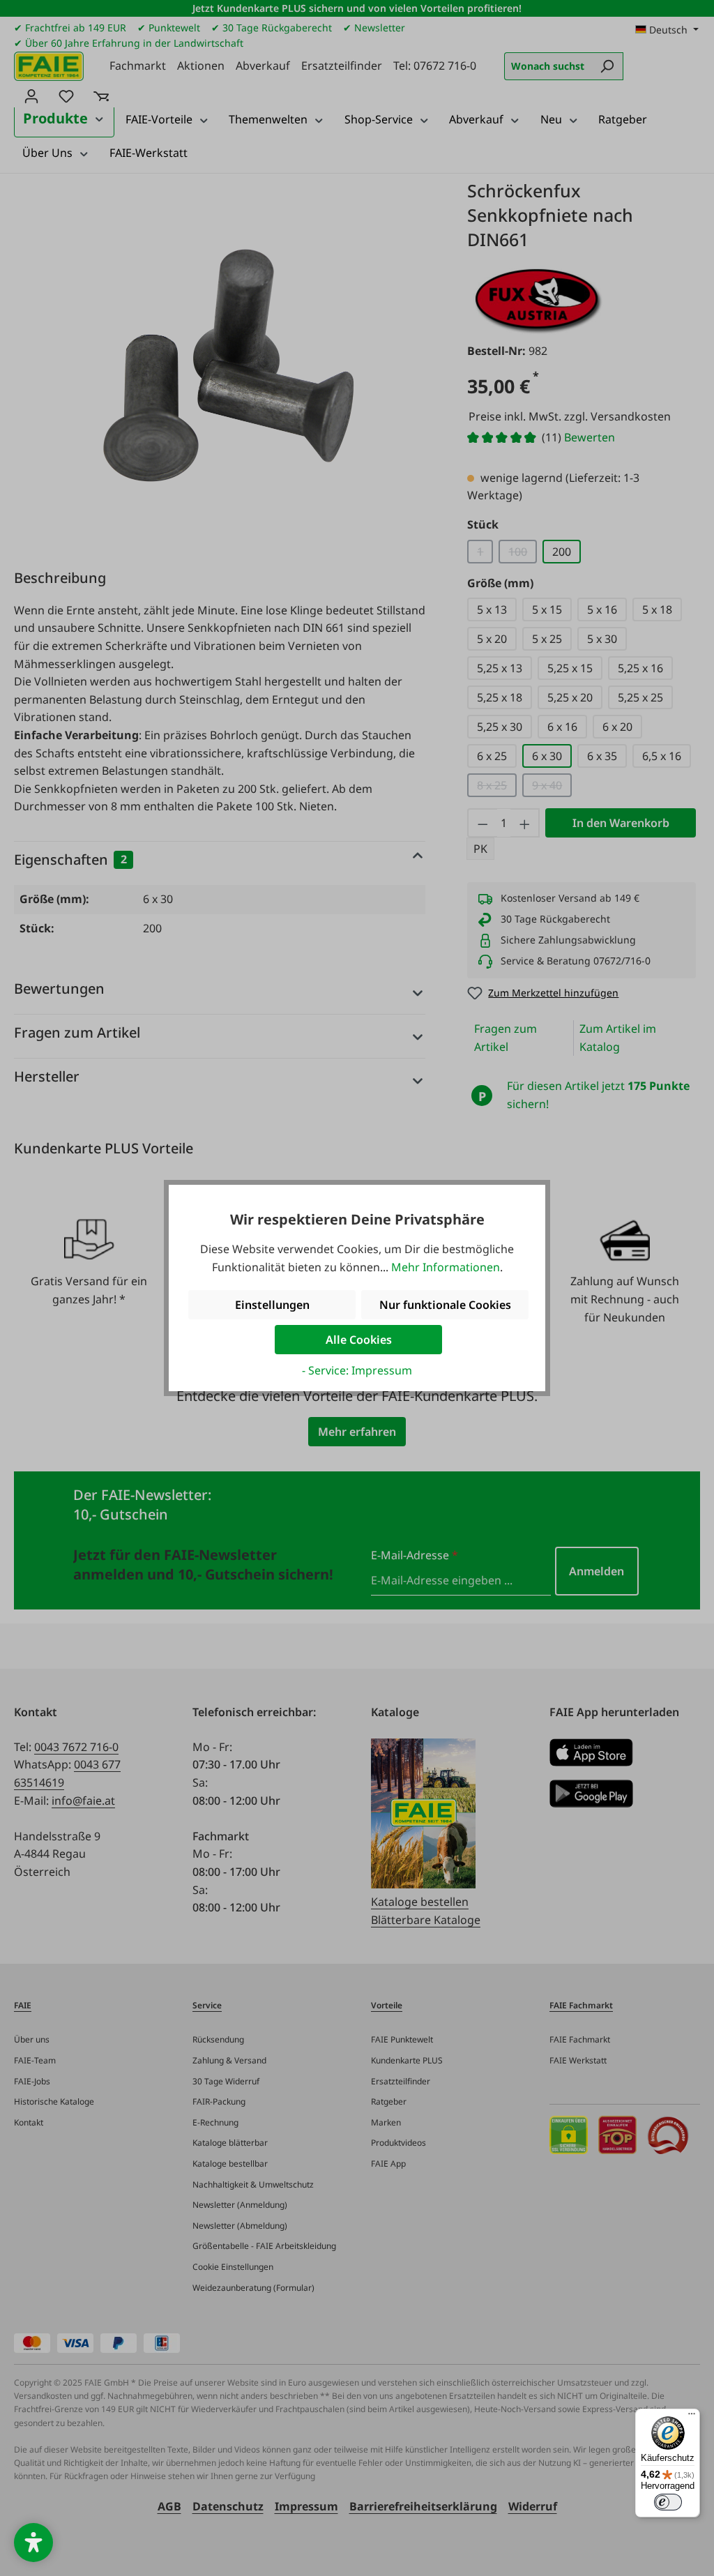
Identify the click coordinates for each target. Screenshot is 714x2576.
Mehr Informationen (446, 1267)
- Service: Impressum (357, 1370)
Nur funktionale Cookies (445, 1305)
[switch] (668, 2502)
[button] (33, 2543)
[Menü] (692, 2417)
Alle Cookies (359, 1340)
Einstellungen (272, 1305)
